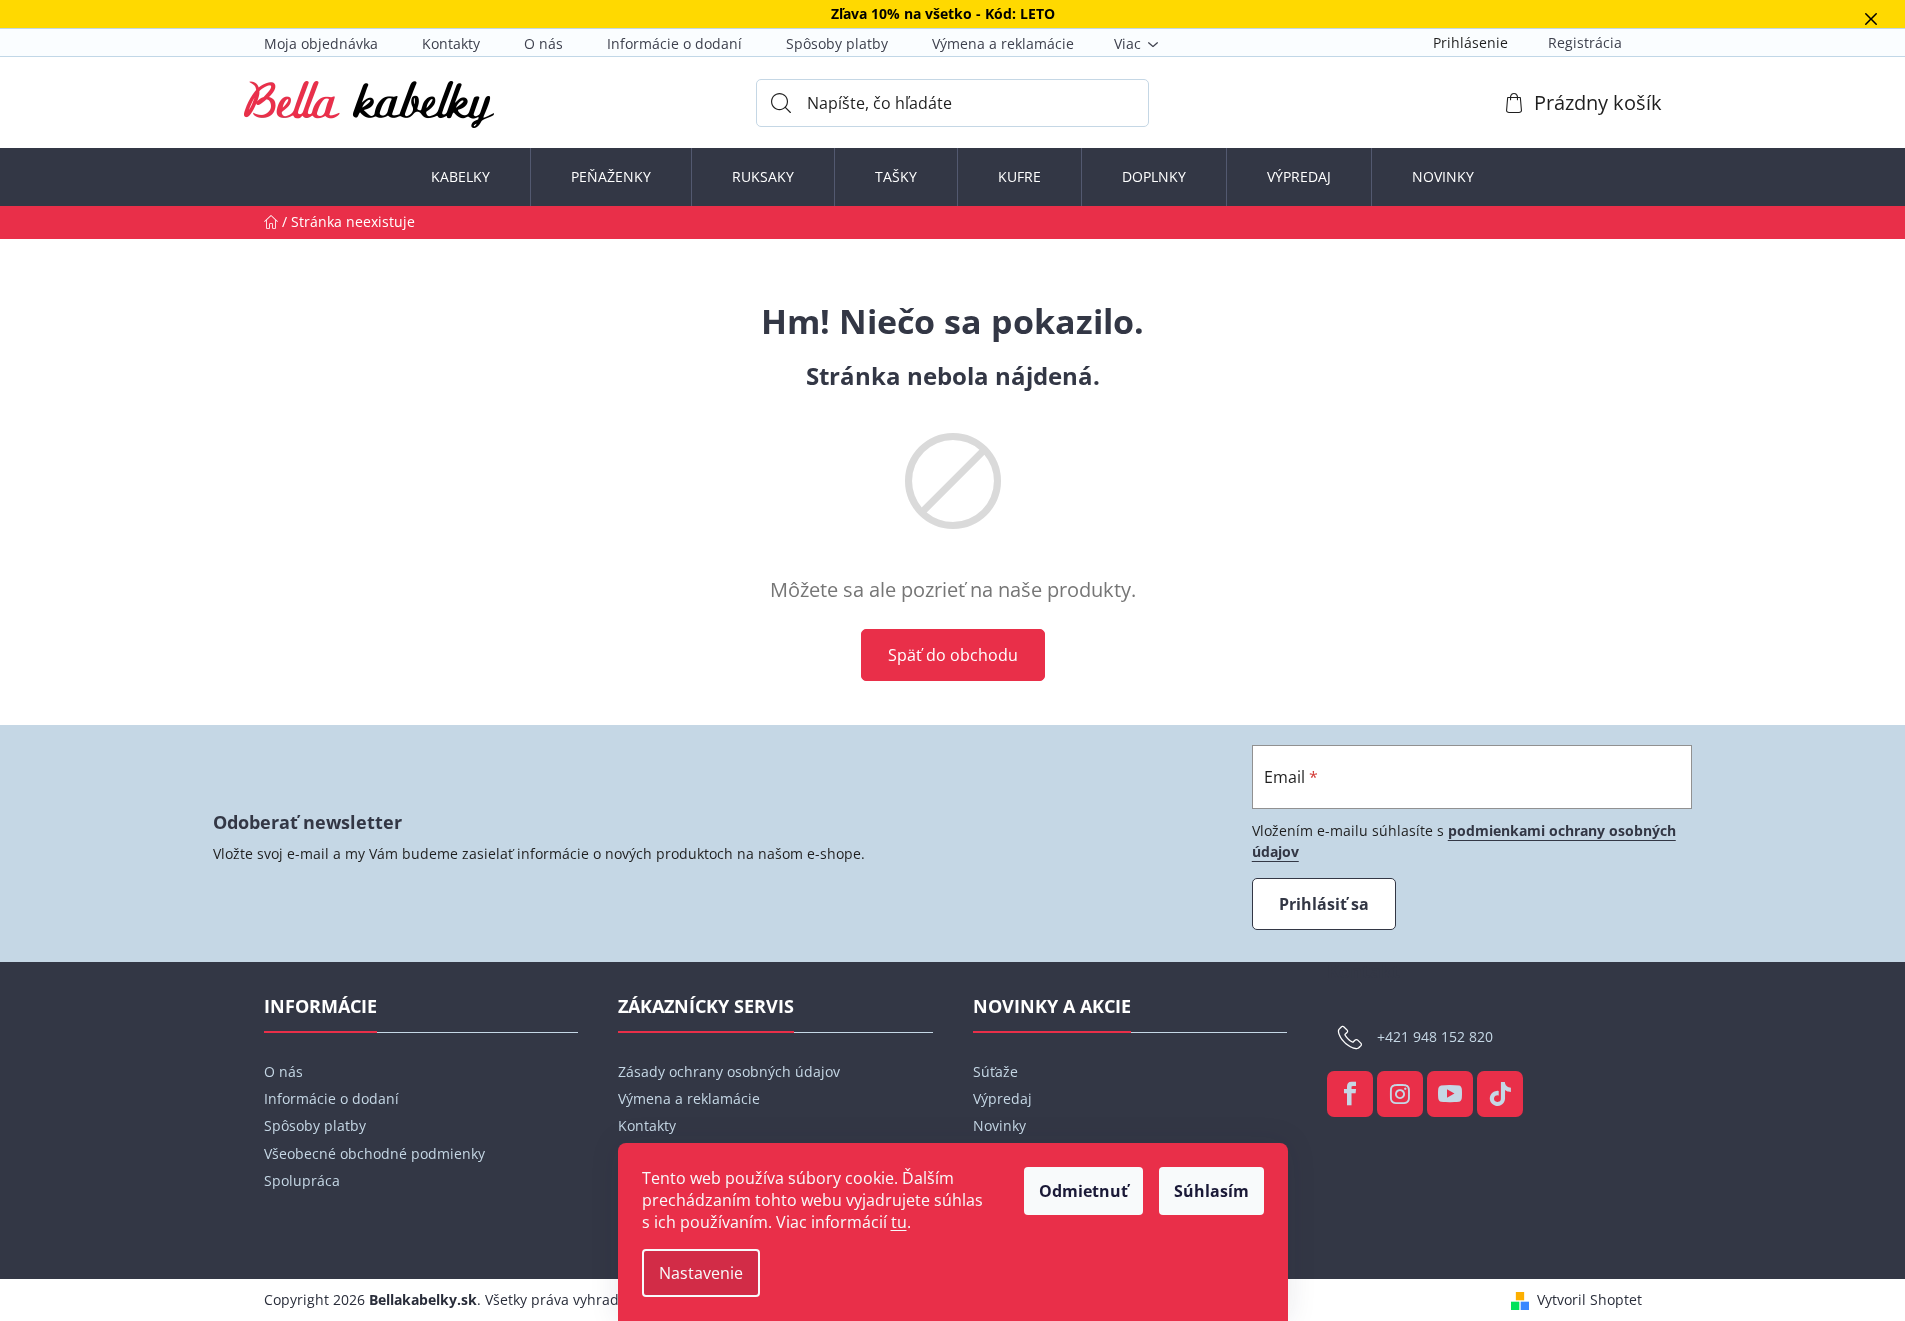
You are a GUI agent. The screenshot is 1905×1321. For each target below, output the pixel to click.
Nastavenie (701, 1273)
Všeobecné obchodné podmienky (374, 1153)
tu (899, 1222)
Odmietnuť (1083, 1191)
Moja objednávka (321, 43)
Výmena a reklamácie (1003, 43)
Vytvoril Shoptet (1589, 1299)
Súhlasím (1211, 1191)
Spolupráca (302, 1180)
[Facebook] (1350, 1094)
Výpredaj (1002, 1098)
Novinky (999, 1125)
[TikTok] (1500, 1094)
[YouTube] (1450, 1094)
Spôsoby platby (837, 43)
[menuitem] (460, 177)
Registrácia (1585, 42)
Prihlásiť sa (1324, 904)
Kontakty (451, 43)
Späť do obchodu (953, 655)
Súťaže (995, 1071)
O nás (543, 43)
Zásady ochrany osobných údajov (729, 1071)
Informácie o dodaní (674, 43)
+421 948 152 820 (1435, 1035)
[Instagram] (1400, 1094)
